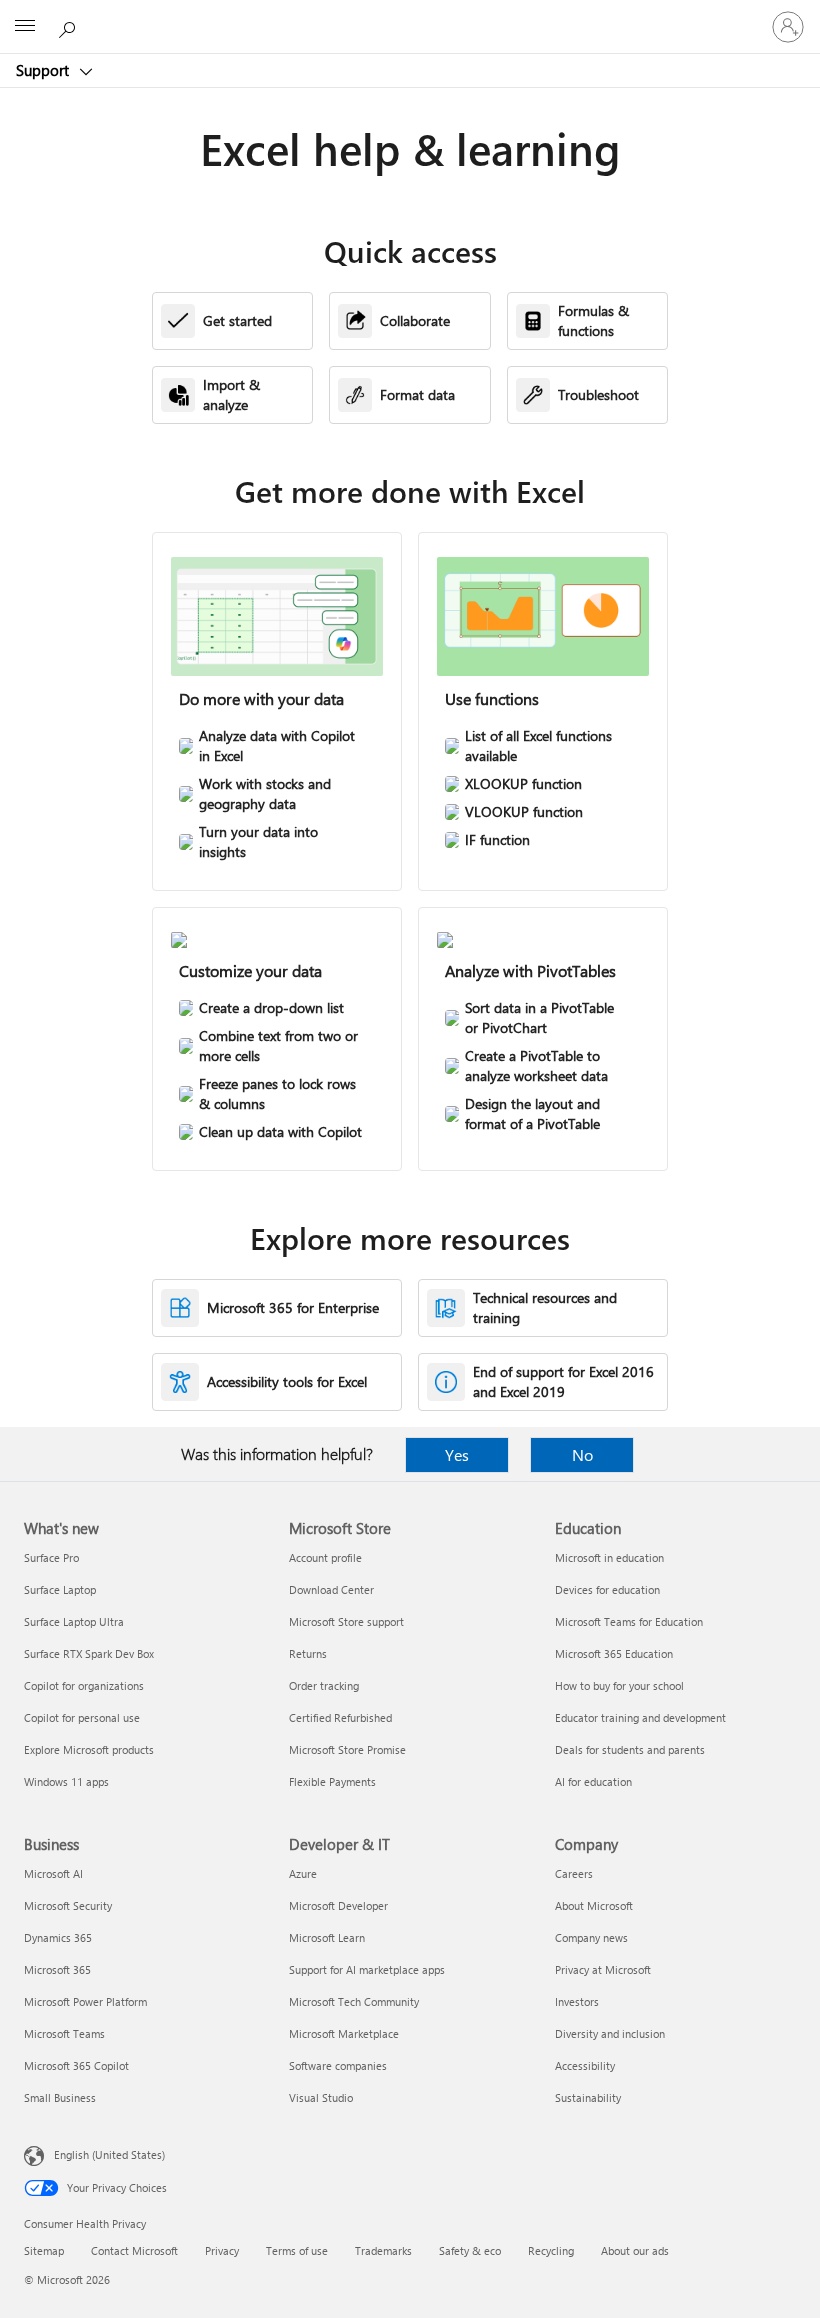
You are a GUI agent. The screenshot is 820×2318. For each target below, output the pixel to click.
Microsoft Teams (64, 2033)
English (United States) (109, 2154)
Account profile (325, 1557)
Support (44, 70)
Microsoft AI (53, 1873)
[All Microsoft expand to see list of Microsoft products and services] (25, 27)
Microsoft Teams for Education (629, 1621)
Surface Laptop (60, 1589)
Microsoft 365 (57, 1969)
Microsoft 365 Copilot (76, 2065)
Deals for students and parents (630, 1749)
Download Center (331, 1589)
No (582, 1454)
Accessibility (585, 2065)
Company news (591, 1937)
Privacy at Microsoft (603, 1969)
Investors (577, 2001)
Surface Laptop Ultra (74, 1621)
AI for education (593, 1781)
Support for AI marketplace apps (367, 1969)
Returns (308, 1653)
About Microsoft (594, 1905)
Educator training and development (640, 1717)
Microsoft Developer (338, 1905)
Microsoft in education (609, 1557)
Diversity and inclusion (610, 2033)
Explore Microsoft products (89, 1749)
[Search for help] (70, 26)
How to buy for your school (619, 1685)
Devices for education (607, 1589)
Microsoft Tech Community (354, 2001)
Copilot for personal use (82, 1717)
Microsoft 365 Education (614, 1653)
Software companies (338, 2065)
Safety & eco (470, 2250)
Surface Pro (51, 1557)
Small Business (60, 2097)
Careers (574, 1873)
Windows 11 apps (66, 1781)
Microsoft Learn (327, 1937)
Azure (303, 1873)
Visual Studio (321, 2097)
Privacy (222, 2250)
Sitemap (44, 2250)
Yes (457, 1454)
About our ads (635, 2250)
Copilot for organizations (84, 1685)
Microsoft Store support (346, 1621)
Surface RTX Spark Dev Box (89, 1653)
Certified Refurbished (340, 1717)
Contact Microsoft (134, 2250)
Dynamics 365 (58, 1937)
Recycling (551, 2250)
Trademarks (383, 2250)
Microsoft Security (68, 1905)
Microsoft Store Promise (347, 1749)
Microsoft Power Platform (85, 2001)
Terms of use (297, 2250)
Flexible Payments (332, 1781)
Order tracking (324, 1685)
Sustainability (588, 2097)
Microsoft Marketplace (344, 2033)
